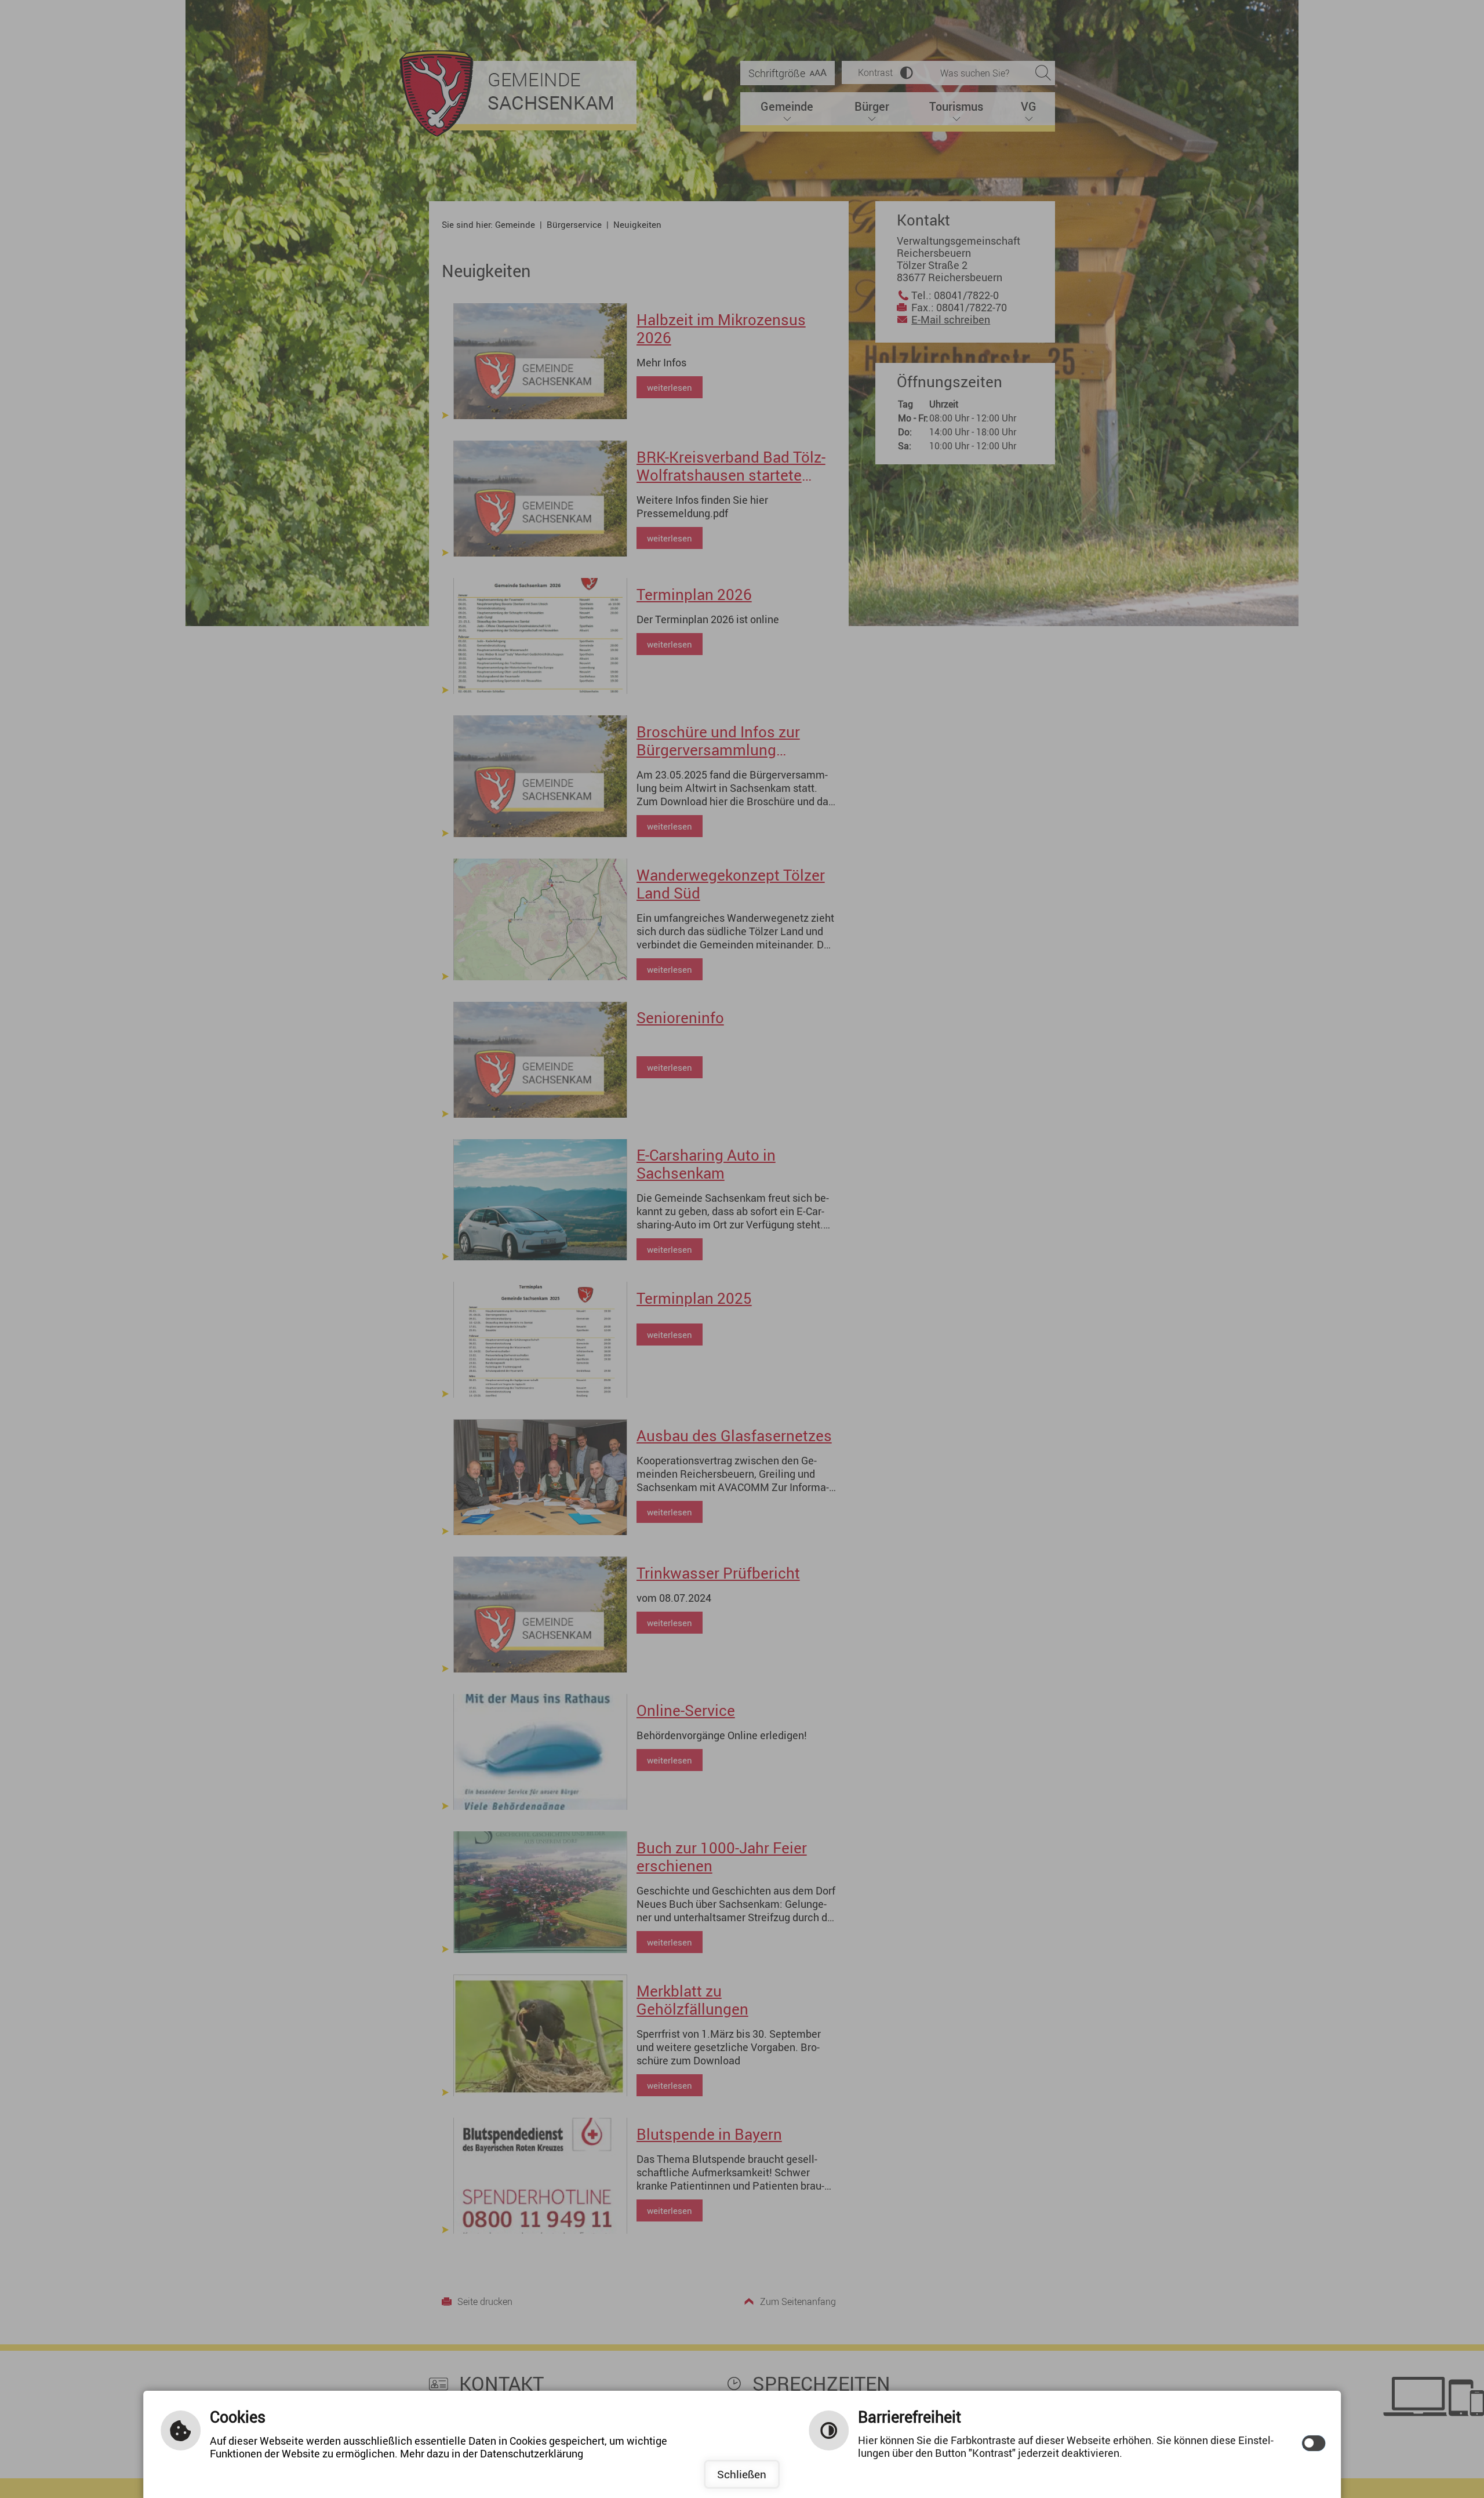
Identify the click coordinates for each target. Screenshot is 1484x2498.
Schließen (742, 2474)
